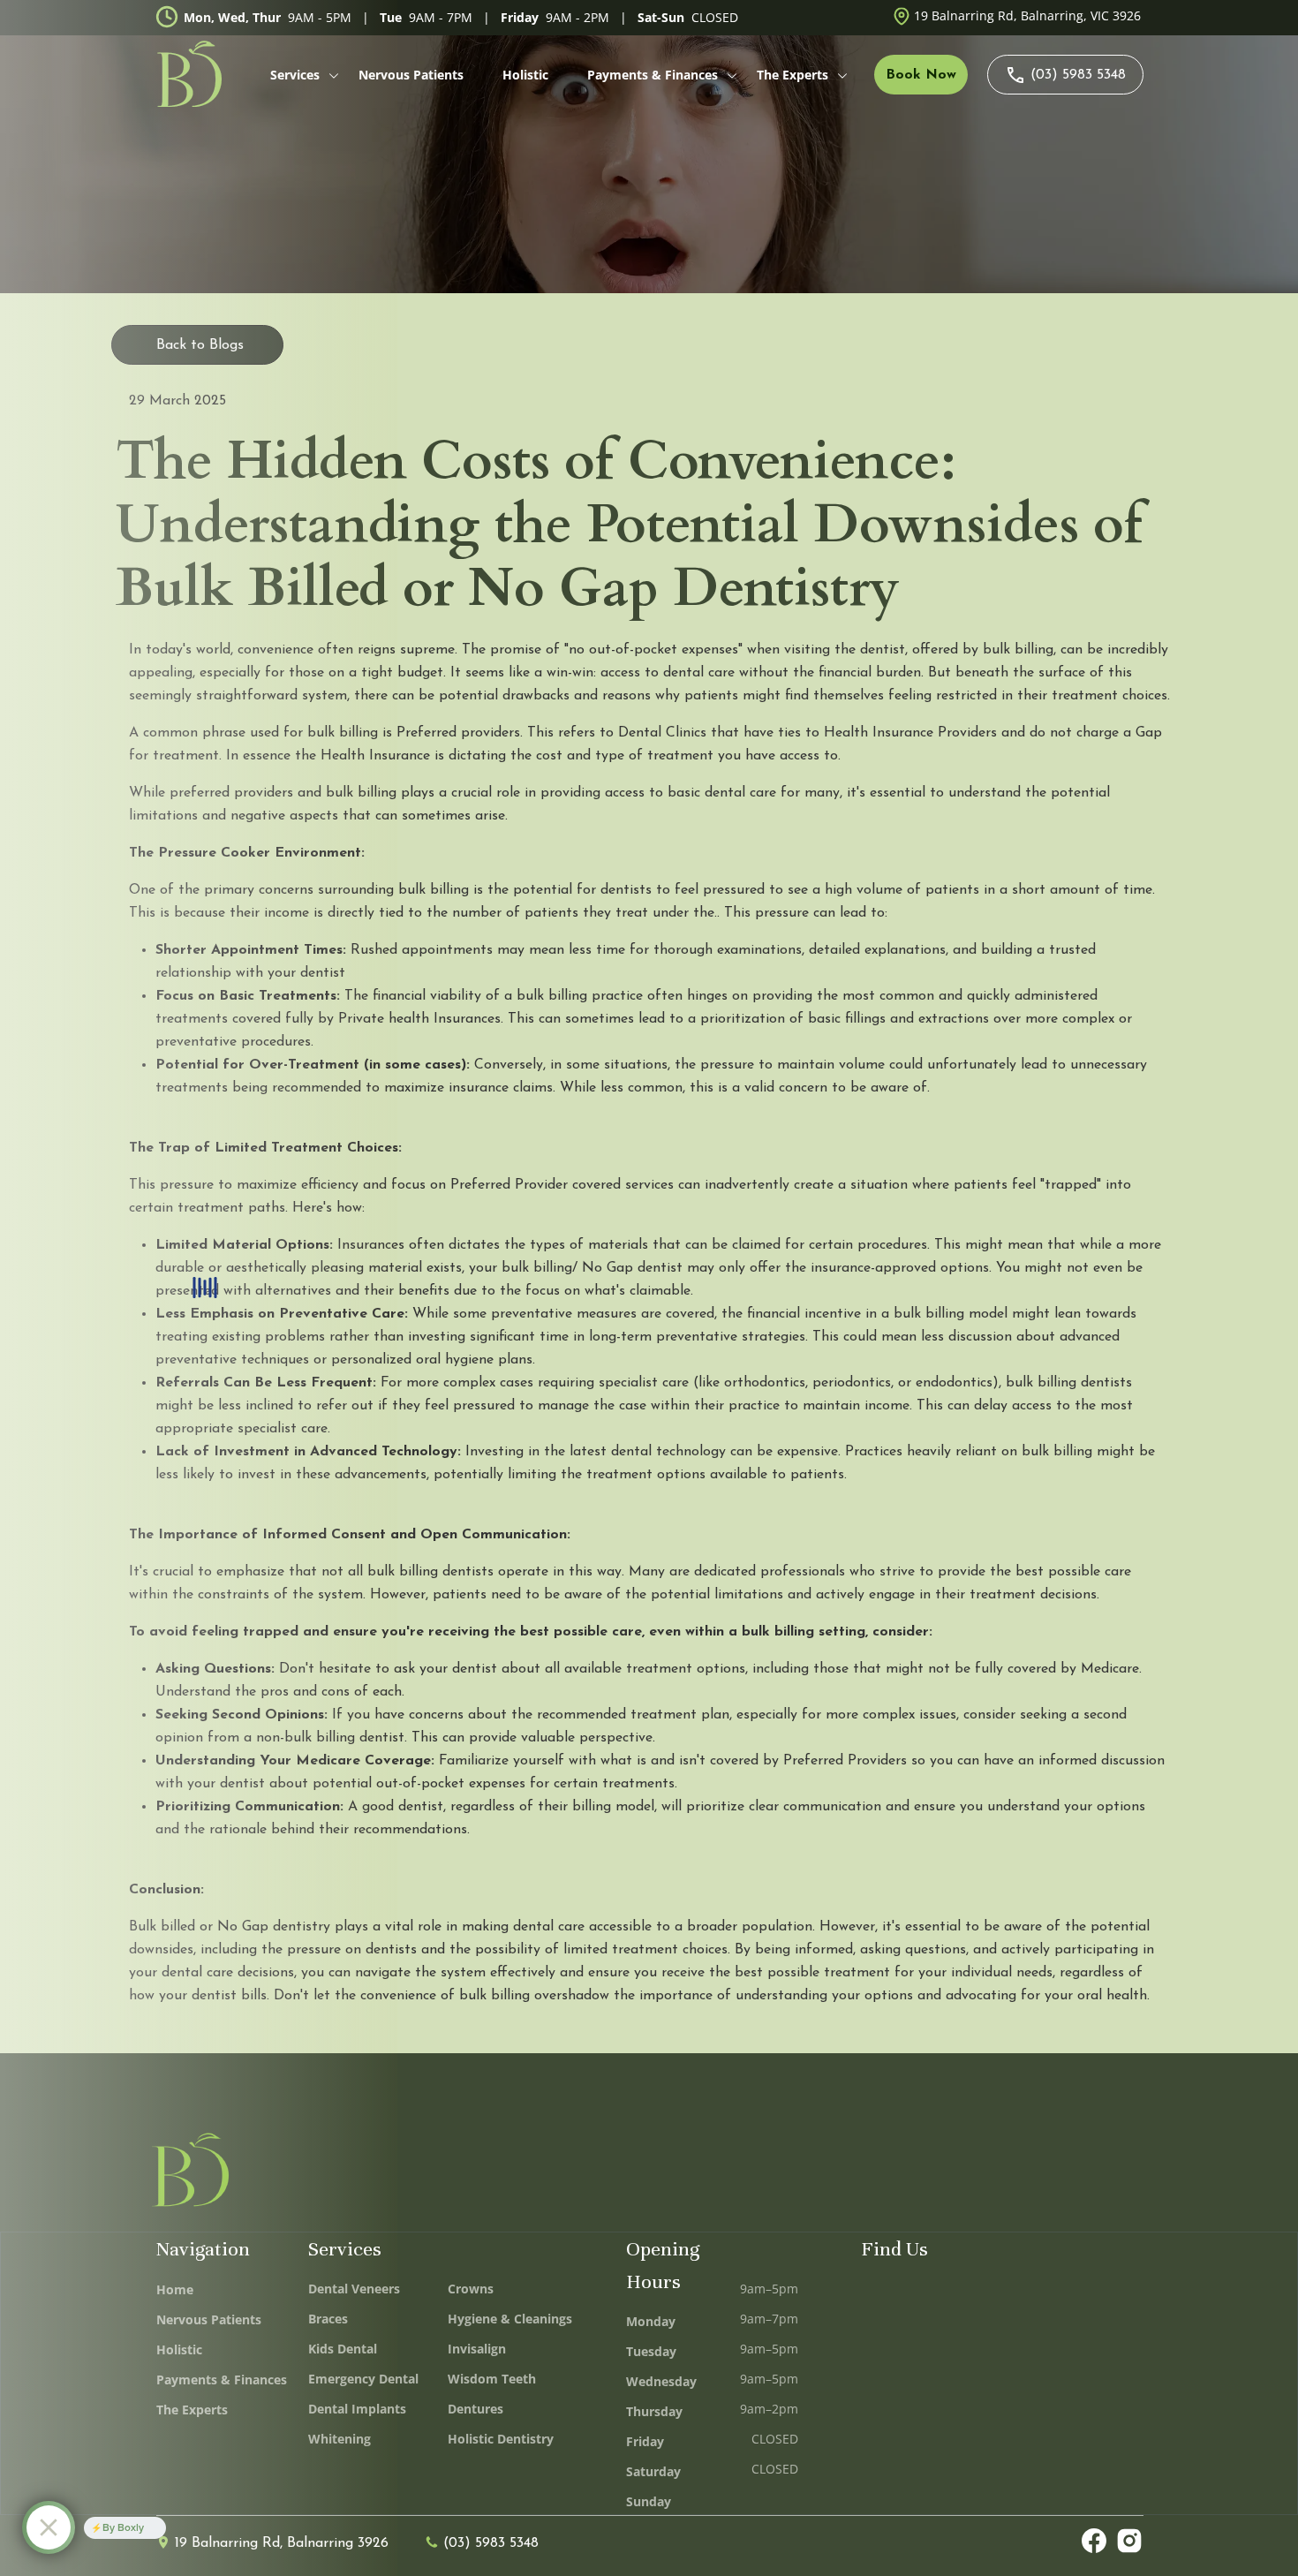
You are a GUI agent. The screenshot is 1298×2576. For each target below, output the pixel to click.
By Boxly (123, 2527)
